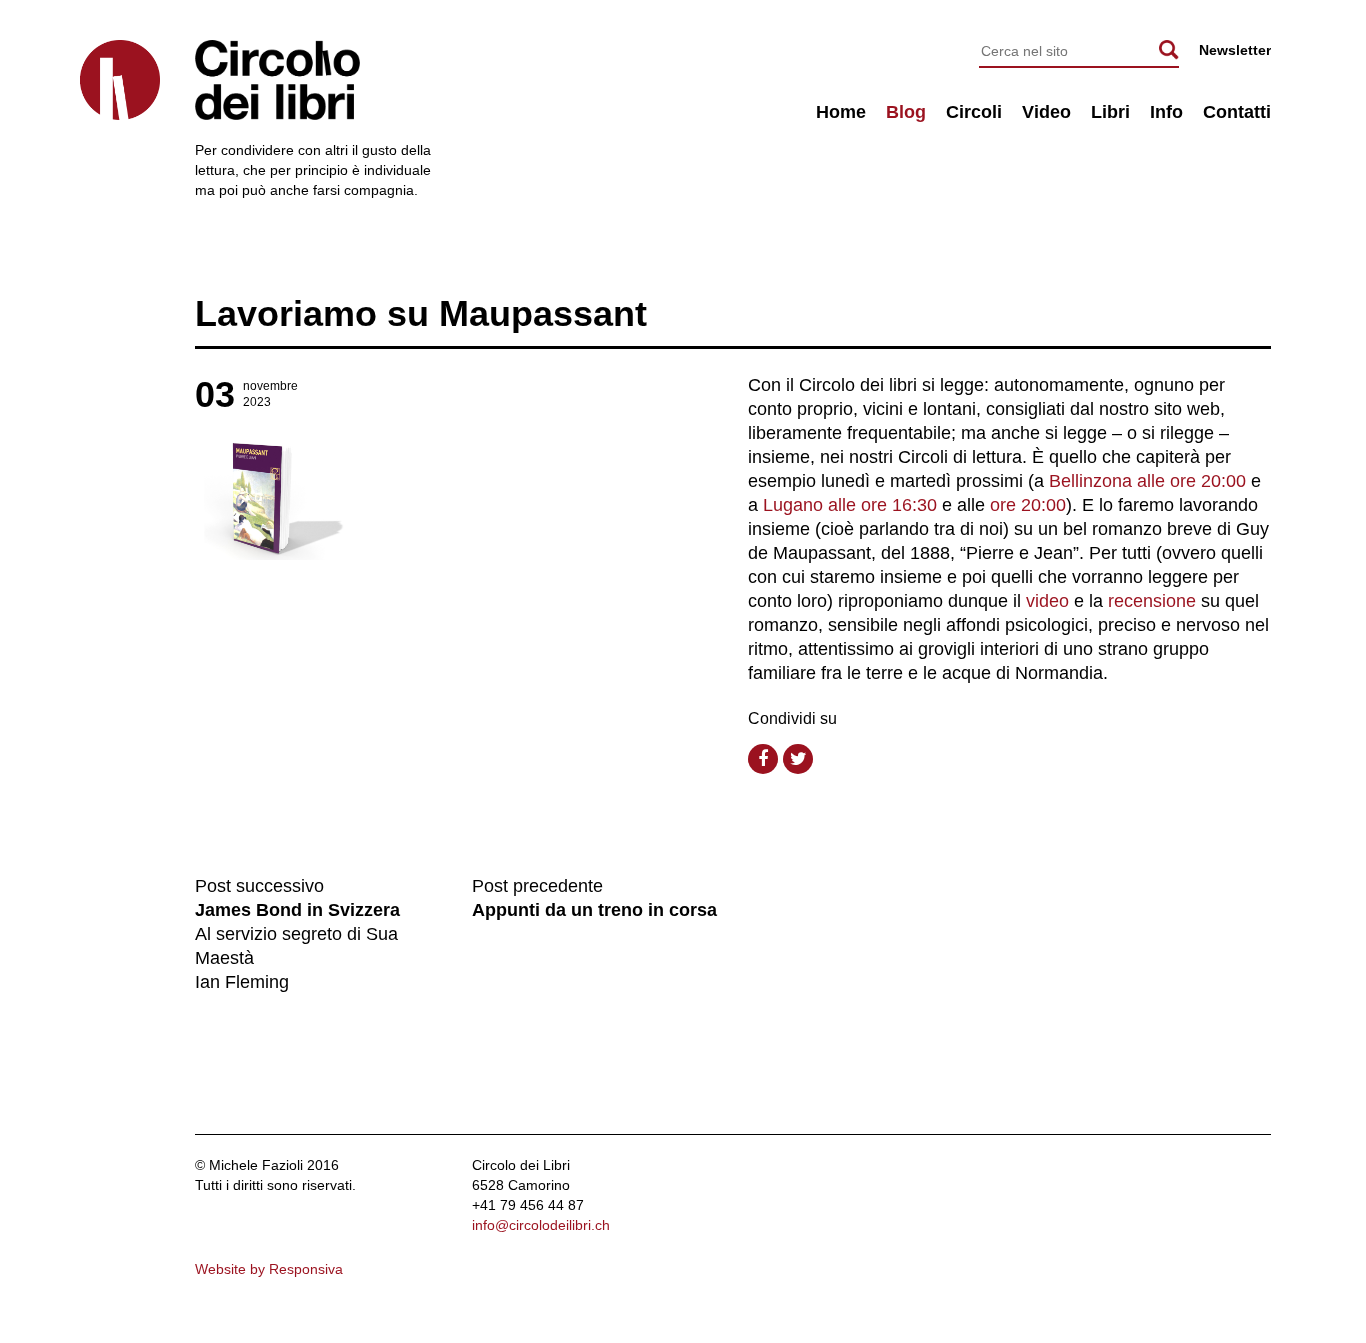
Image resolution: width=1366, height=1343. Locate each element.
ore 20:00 (1028, 505)
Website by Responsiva (269, 1269)
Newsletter (1235, 50)
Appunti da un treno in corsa (594, 910)
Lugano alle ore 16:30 (850, 505)
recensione (1152, 601)
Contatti (1237, 112)
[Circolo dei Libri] (120, 80)
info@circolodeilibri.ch (541, 1225)
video (1047, 601)
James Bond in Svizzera (297, 910)
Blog (906, 112)
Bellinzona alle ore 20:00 (1147, 481)
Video (1046, 112)
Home (841, 112)
